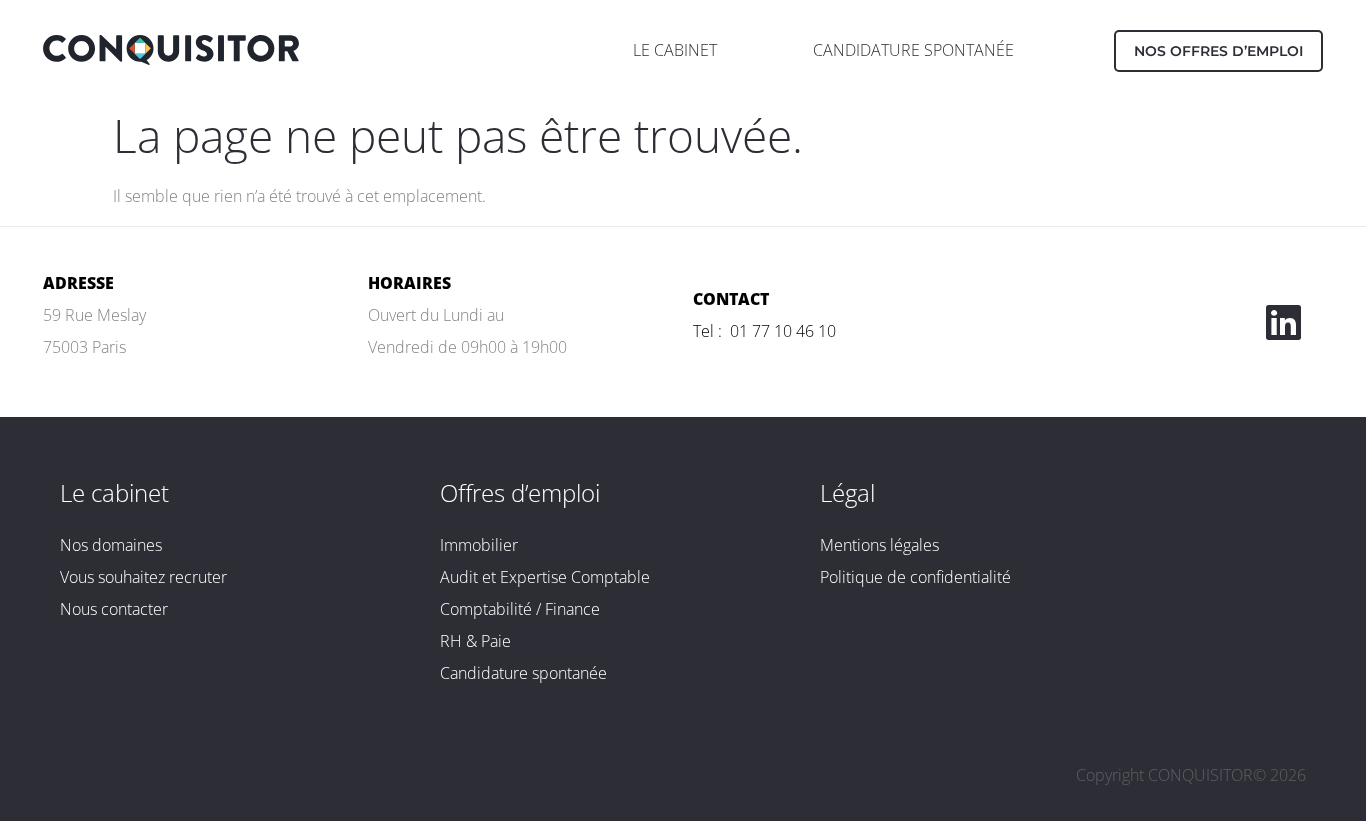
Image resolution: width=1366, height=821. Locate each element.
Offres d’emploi (520, 492)
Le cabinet (114, 492)
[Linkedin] (1283, 322)
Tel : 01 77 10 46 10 (764, 331)
